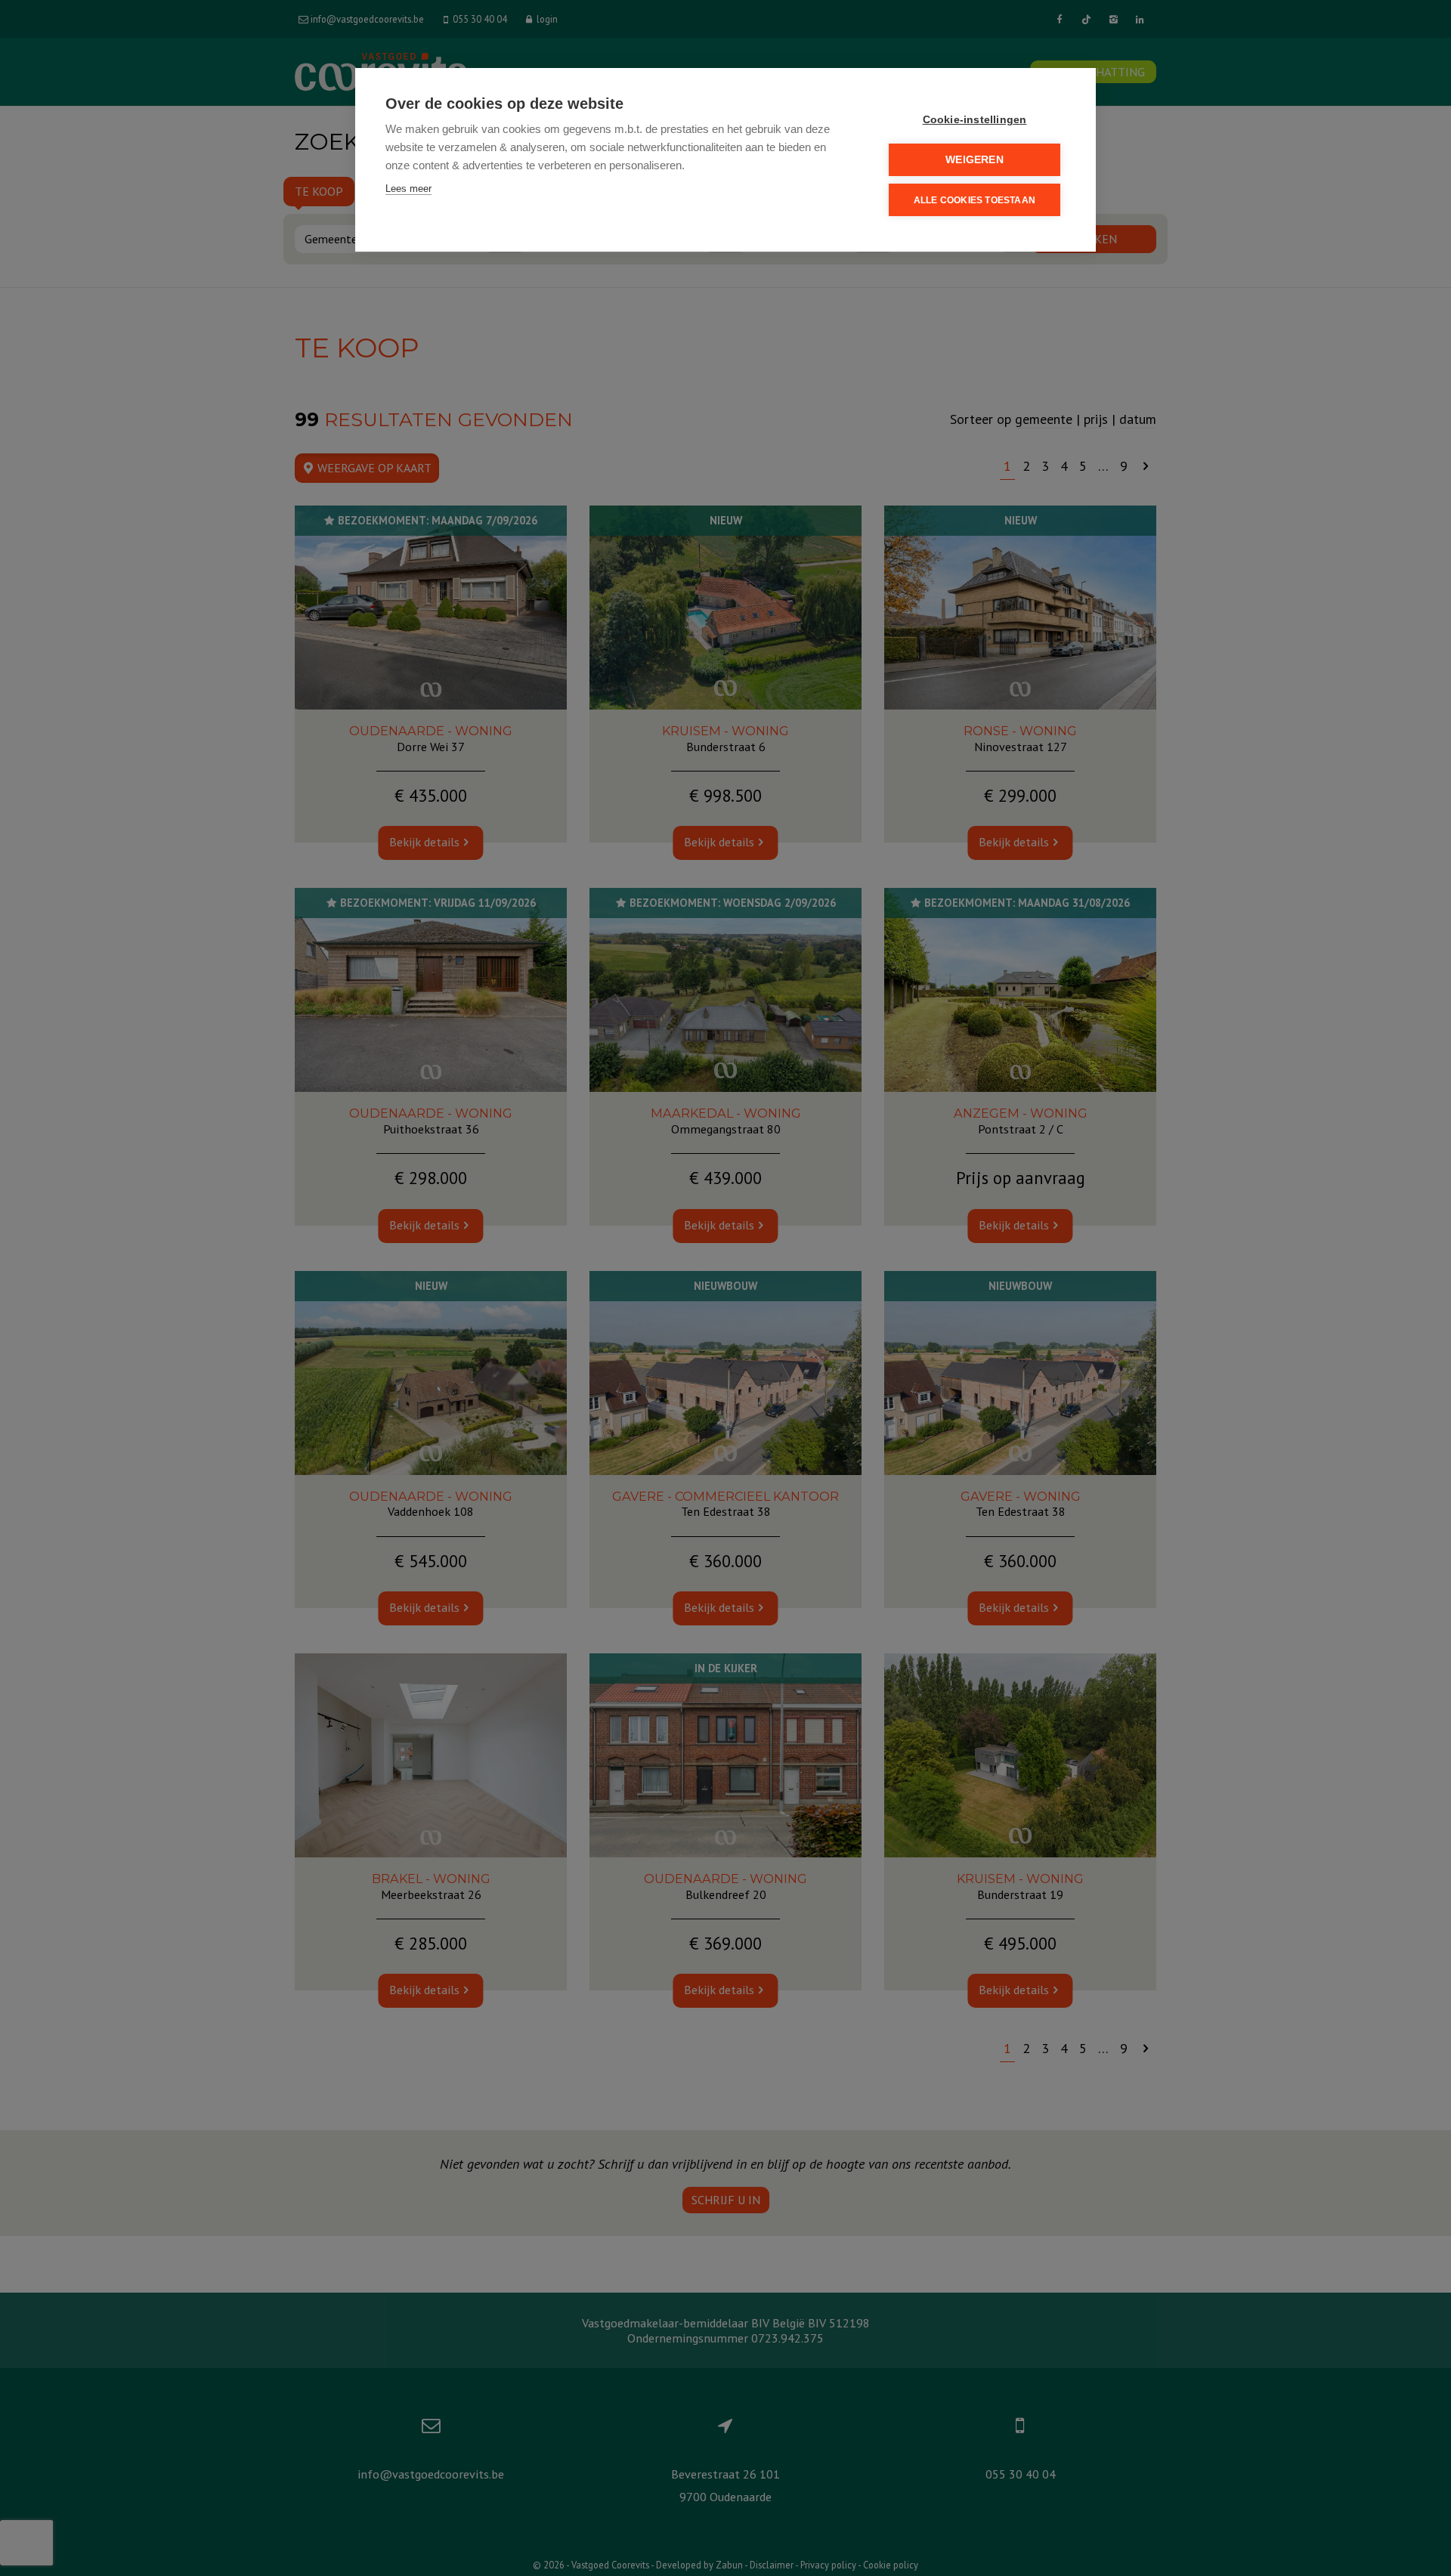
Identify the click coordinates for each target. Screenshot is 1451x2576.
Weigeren (975, 160)
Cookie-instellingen (975, 120)
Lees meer (408, 189)
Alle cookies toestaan (975, 200)
